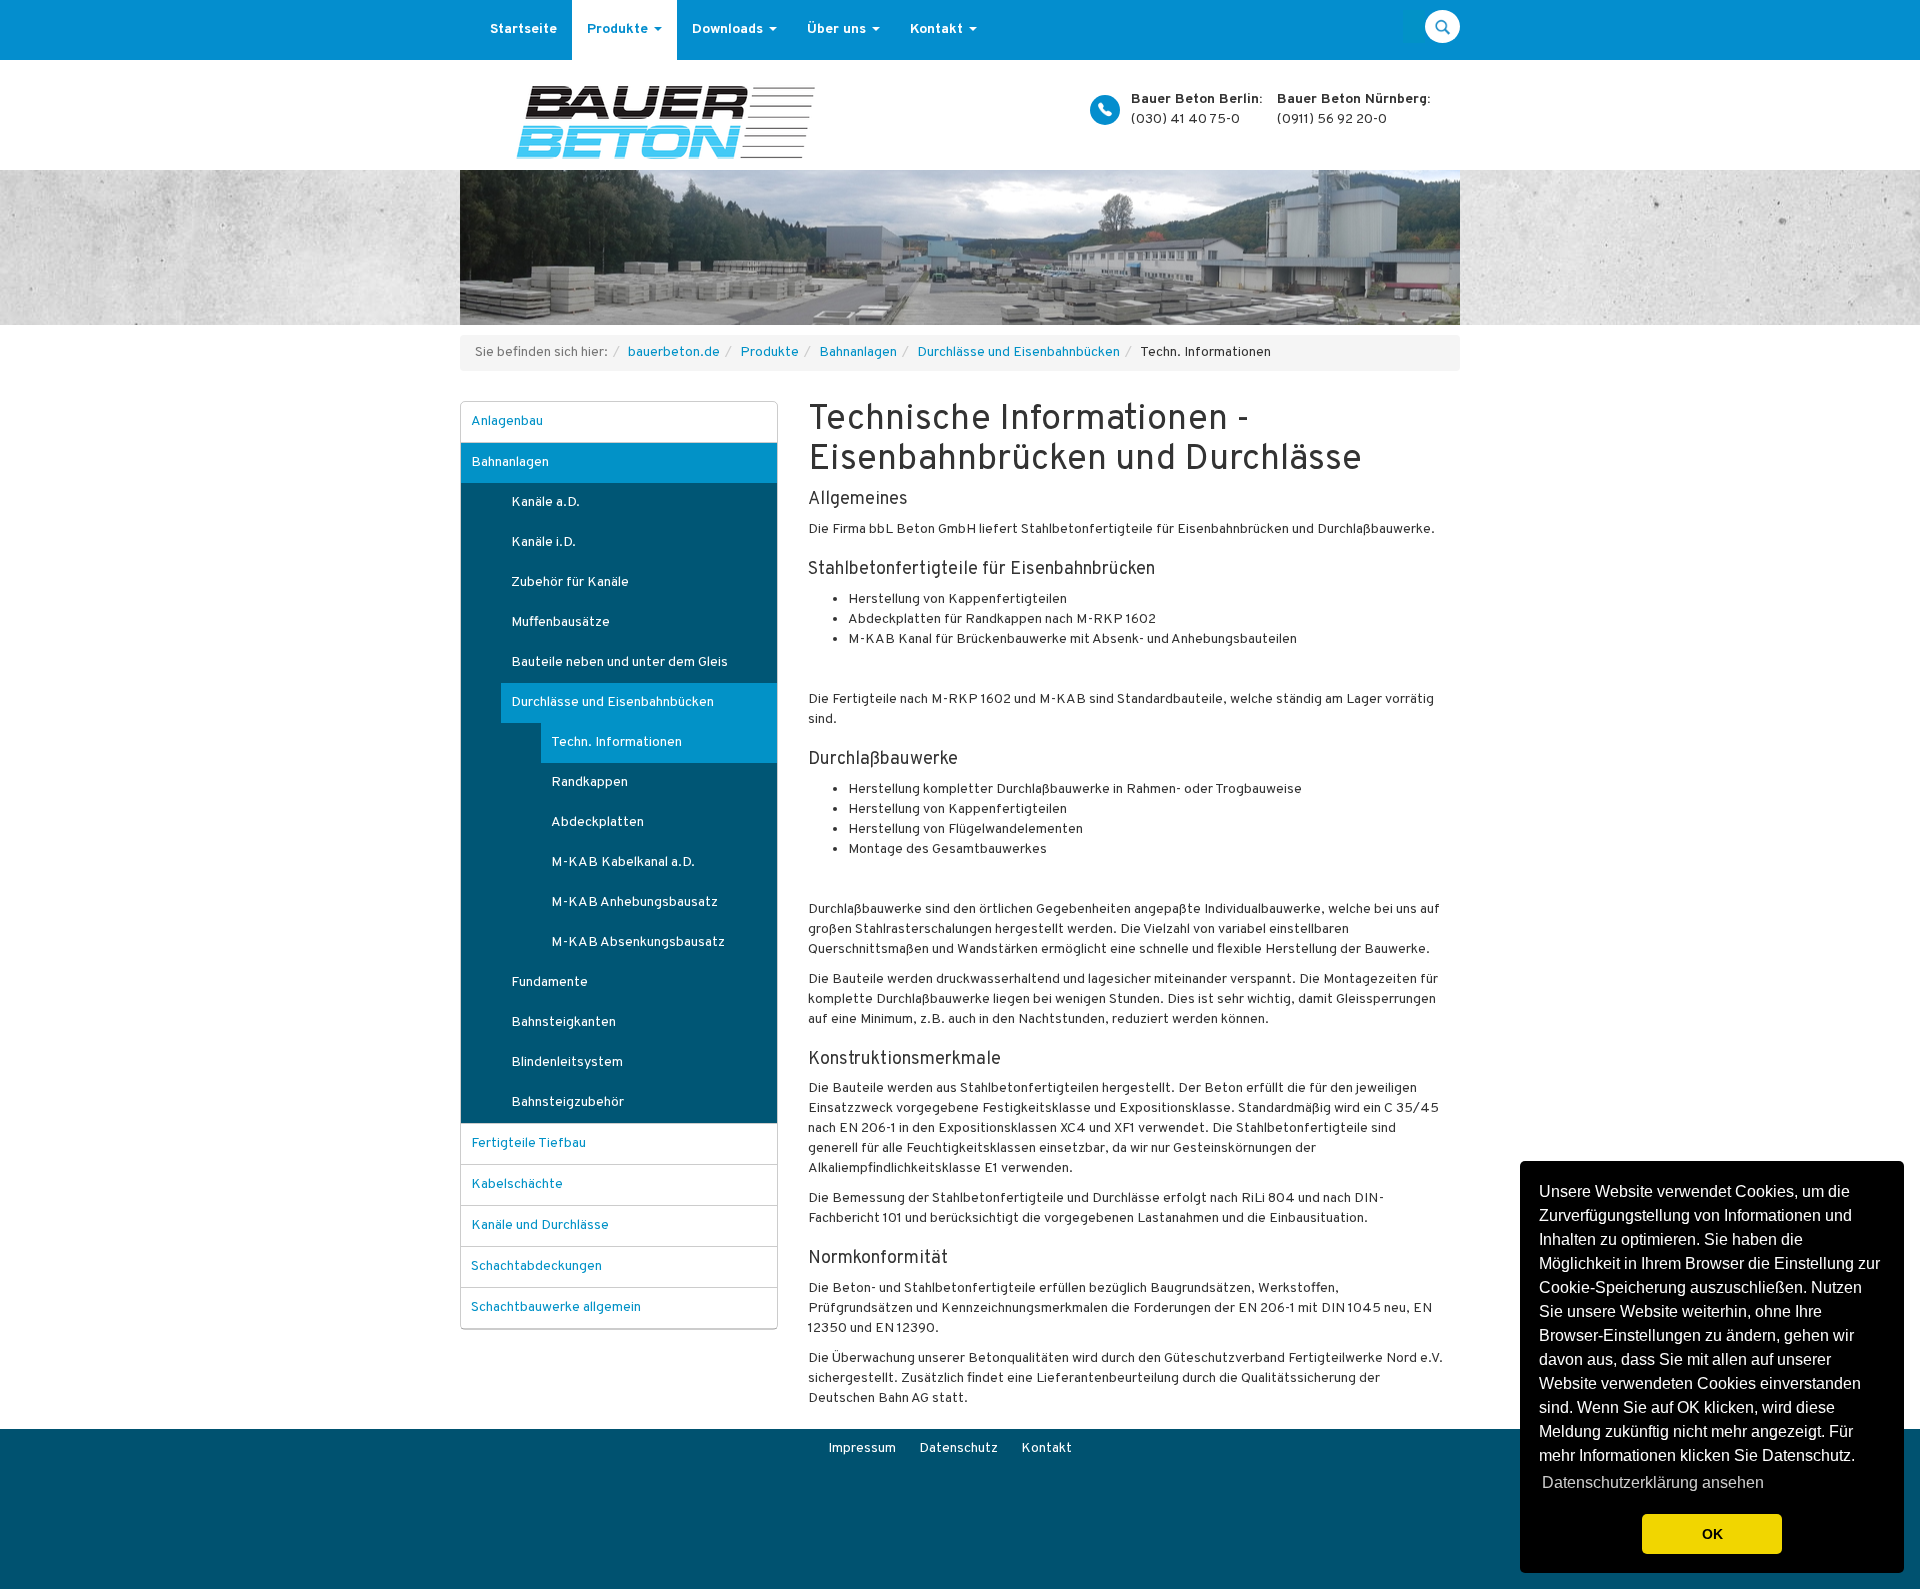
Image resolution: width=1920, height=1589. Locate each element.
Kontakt (938, 29)
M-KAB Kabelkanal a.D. (623, 862)
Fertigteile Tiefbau (528, 1143)
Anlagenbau (507, 421)
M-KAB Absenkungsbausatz (638, 942)
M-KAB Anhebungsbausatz (634, 902)
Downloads (729, 29)
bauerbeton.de (674, 352)
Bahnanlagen (858, 352)
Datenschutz (958, 1448)
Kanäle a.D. (545, 502)
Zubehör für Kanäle (570, 582)
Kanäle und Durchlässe (540, 1225)
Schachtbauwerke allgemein (556, 1307)
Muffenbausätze (560, 622)
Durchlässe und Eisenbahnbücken (1018, 352)
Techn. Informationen (616, 742)
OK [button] (1712, 1534)
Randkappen (589, 782)
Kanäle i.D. (543, 542)
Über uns (838, 29)
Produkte (619, 29)
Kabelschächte (517, 1184)
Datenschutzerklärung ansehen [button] (1653, 1482)
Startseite (523, 29)
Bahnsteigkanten (563, 1022)
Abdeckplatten (597, 822)
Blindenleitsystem (567, 1062)
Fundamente (549, 982)
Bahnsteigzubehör (567, 1102)
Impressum (862, 1448)
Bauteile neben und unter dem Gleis (619, 662)
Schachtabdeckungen (536, 1266)
